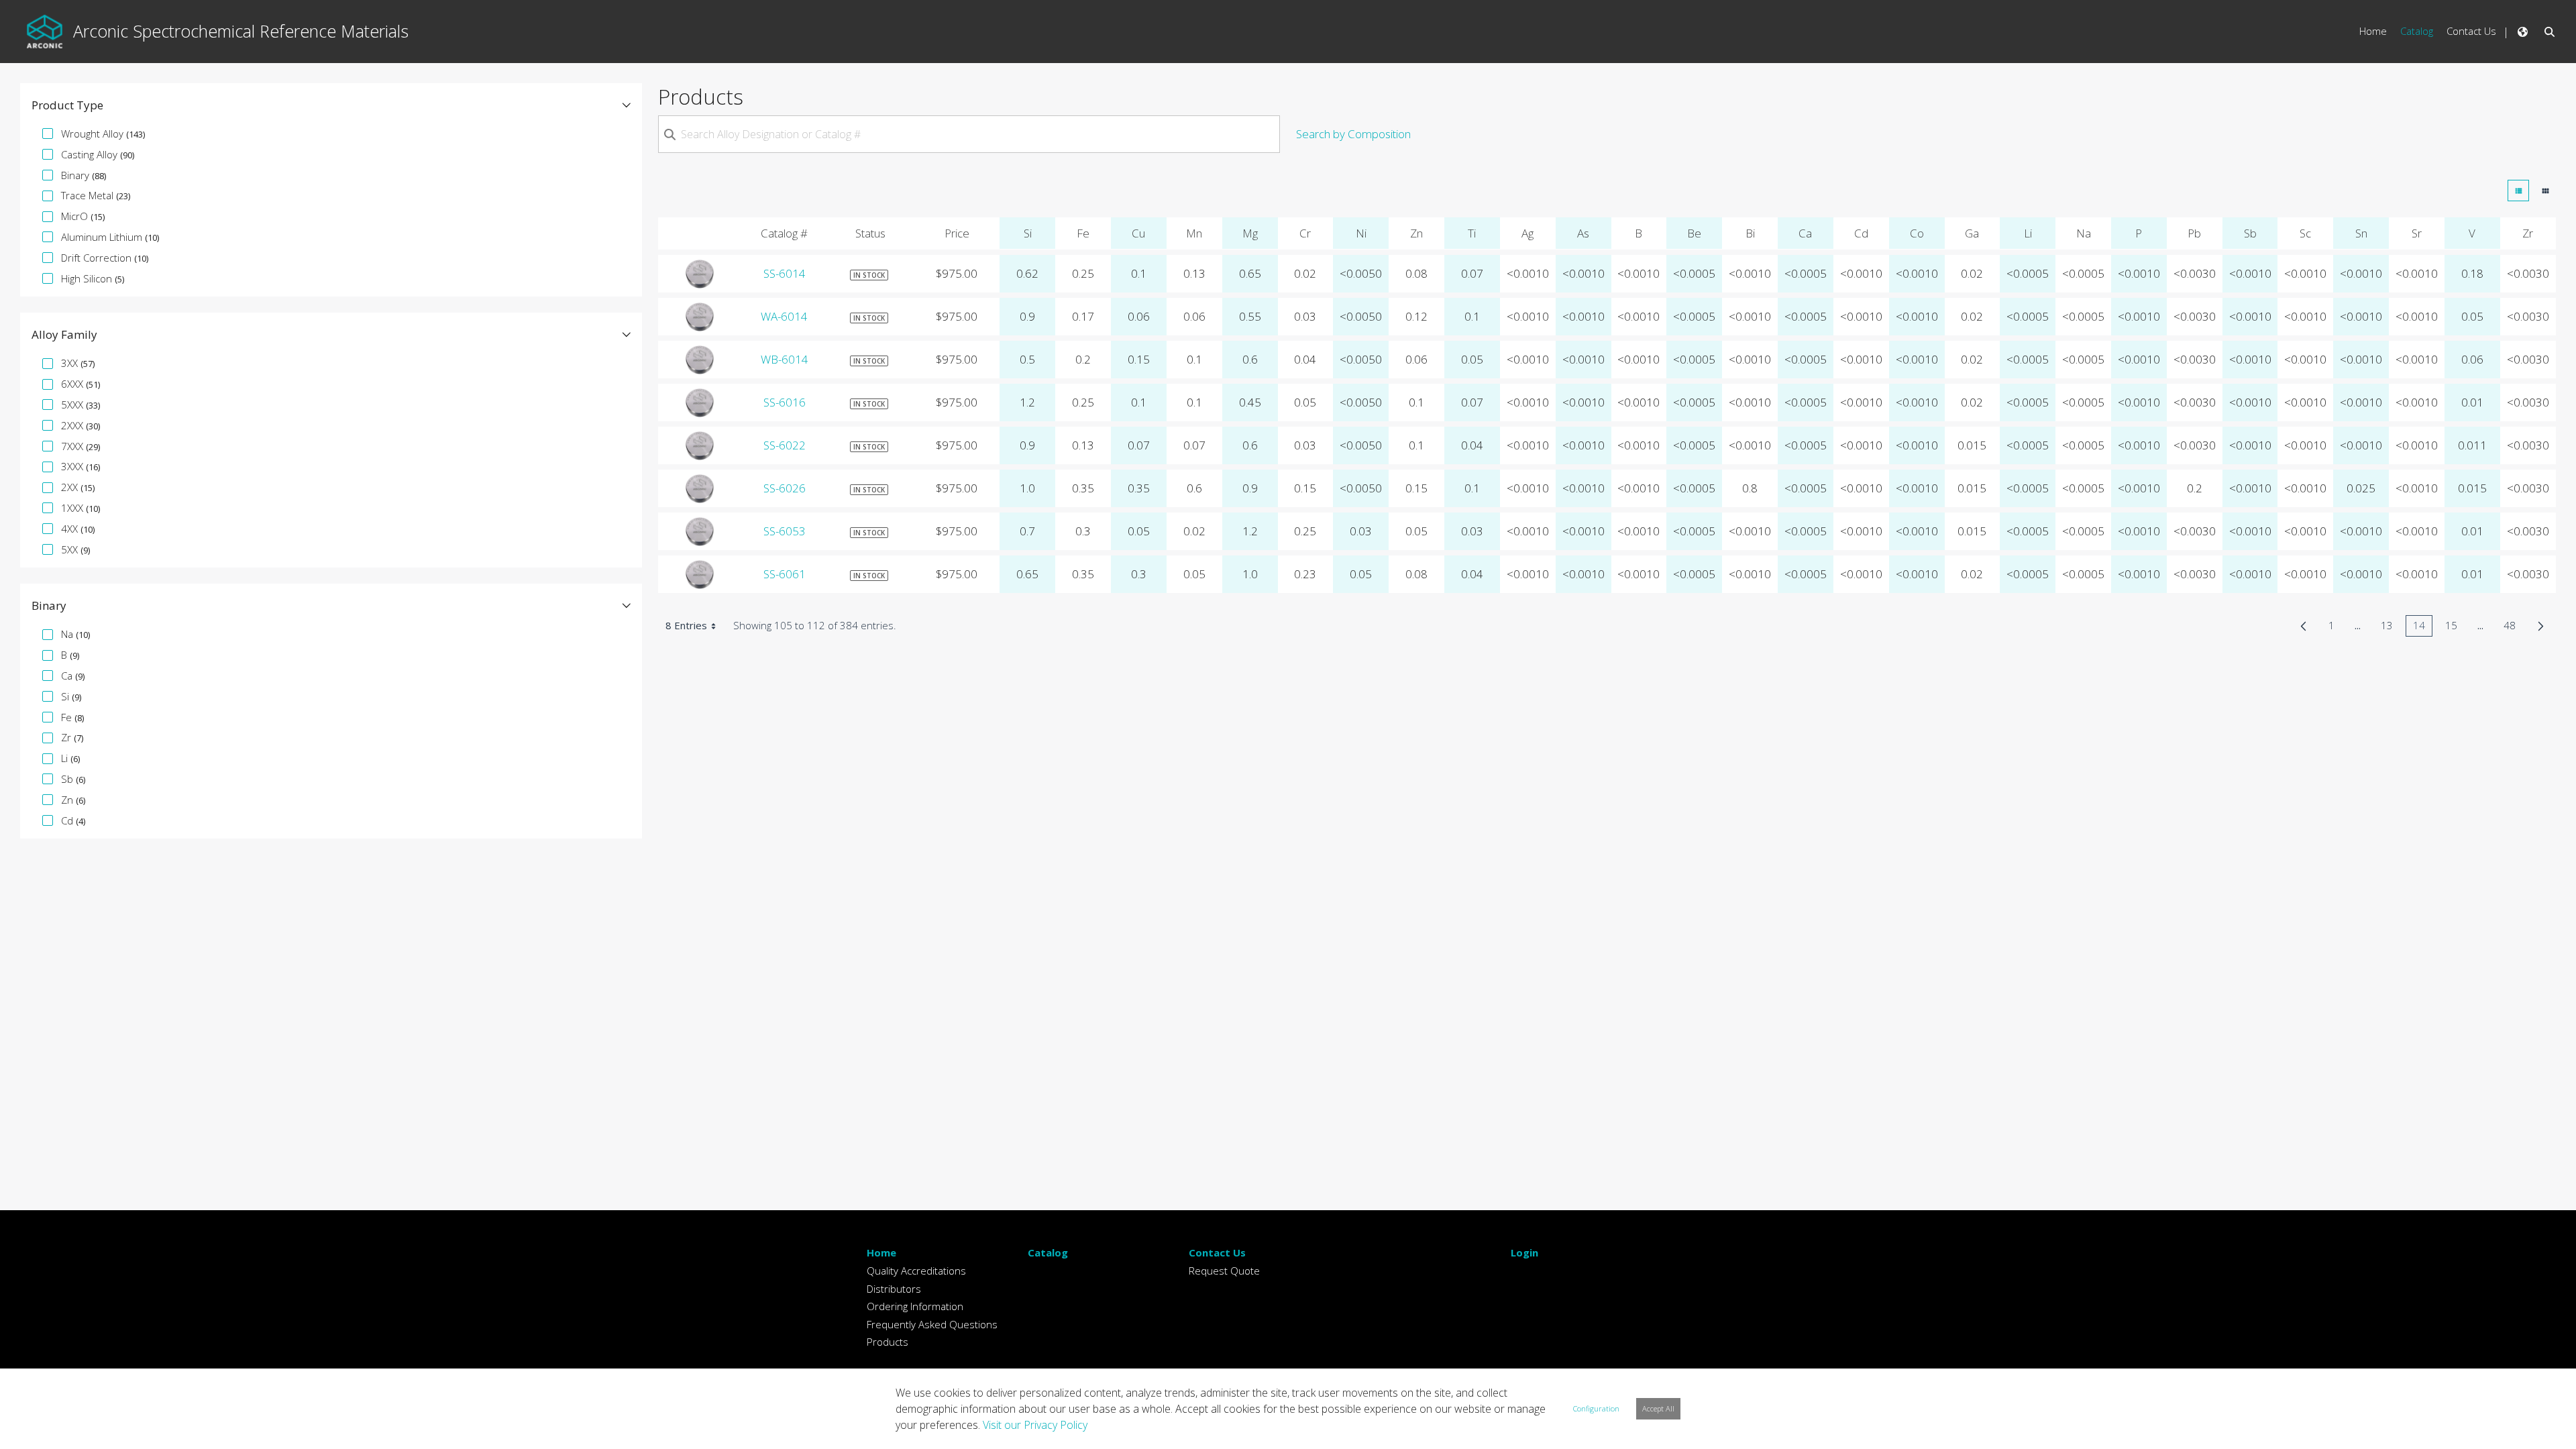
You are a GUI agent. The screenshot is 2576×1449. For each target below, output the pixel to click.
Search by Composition (1353, 134)
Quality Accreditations (916, 1271)
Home (881, 1252)
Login (1524, 1252)
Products (888, 1342)
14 (2423, 628)
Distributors (894, 1289)
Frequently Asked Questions (932, 1324)
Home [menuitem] (2373, 31)
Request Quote (1224, 1271)
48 (2513, 628)
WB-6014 (785, 359)
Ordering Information (915, 1306)
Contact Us (1217, 1252)
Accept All (1658, 1408)
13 (2391, 628)
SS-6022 (785, 445)
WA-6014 (784, 316)
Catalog (1048, 1252)
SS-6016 (785, 402)
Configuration (1596, 1408)
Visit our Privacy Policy (1035, 1425)
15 (2455, 628)
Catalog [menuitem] (2417, 31)
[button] (331, 105)
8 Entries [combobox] (686, 625)
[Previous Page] (2303, 626)
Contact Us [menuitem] (2471, 31)
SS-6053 (785, 531)
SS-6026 (785, 488)
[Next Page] (2541, 626)
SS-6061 (785, 574)
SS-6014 (785, 273)
